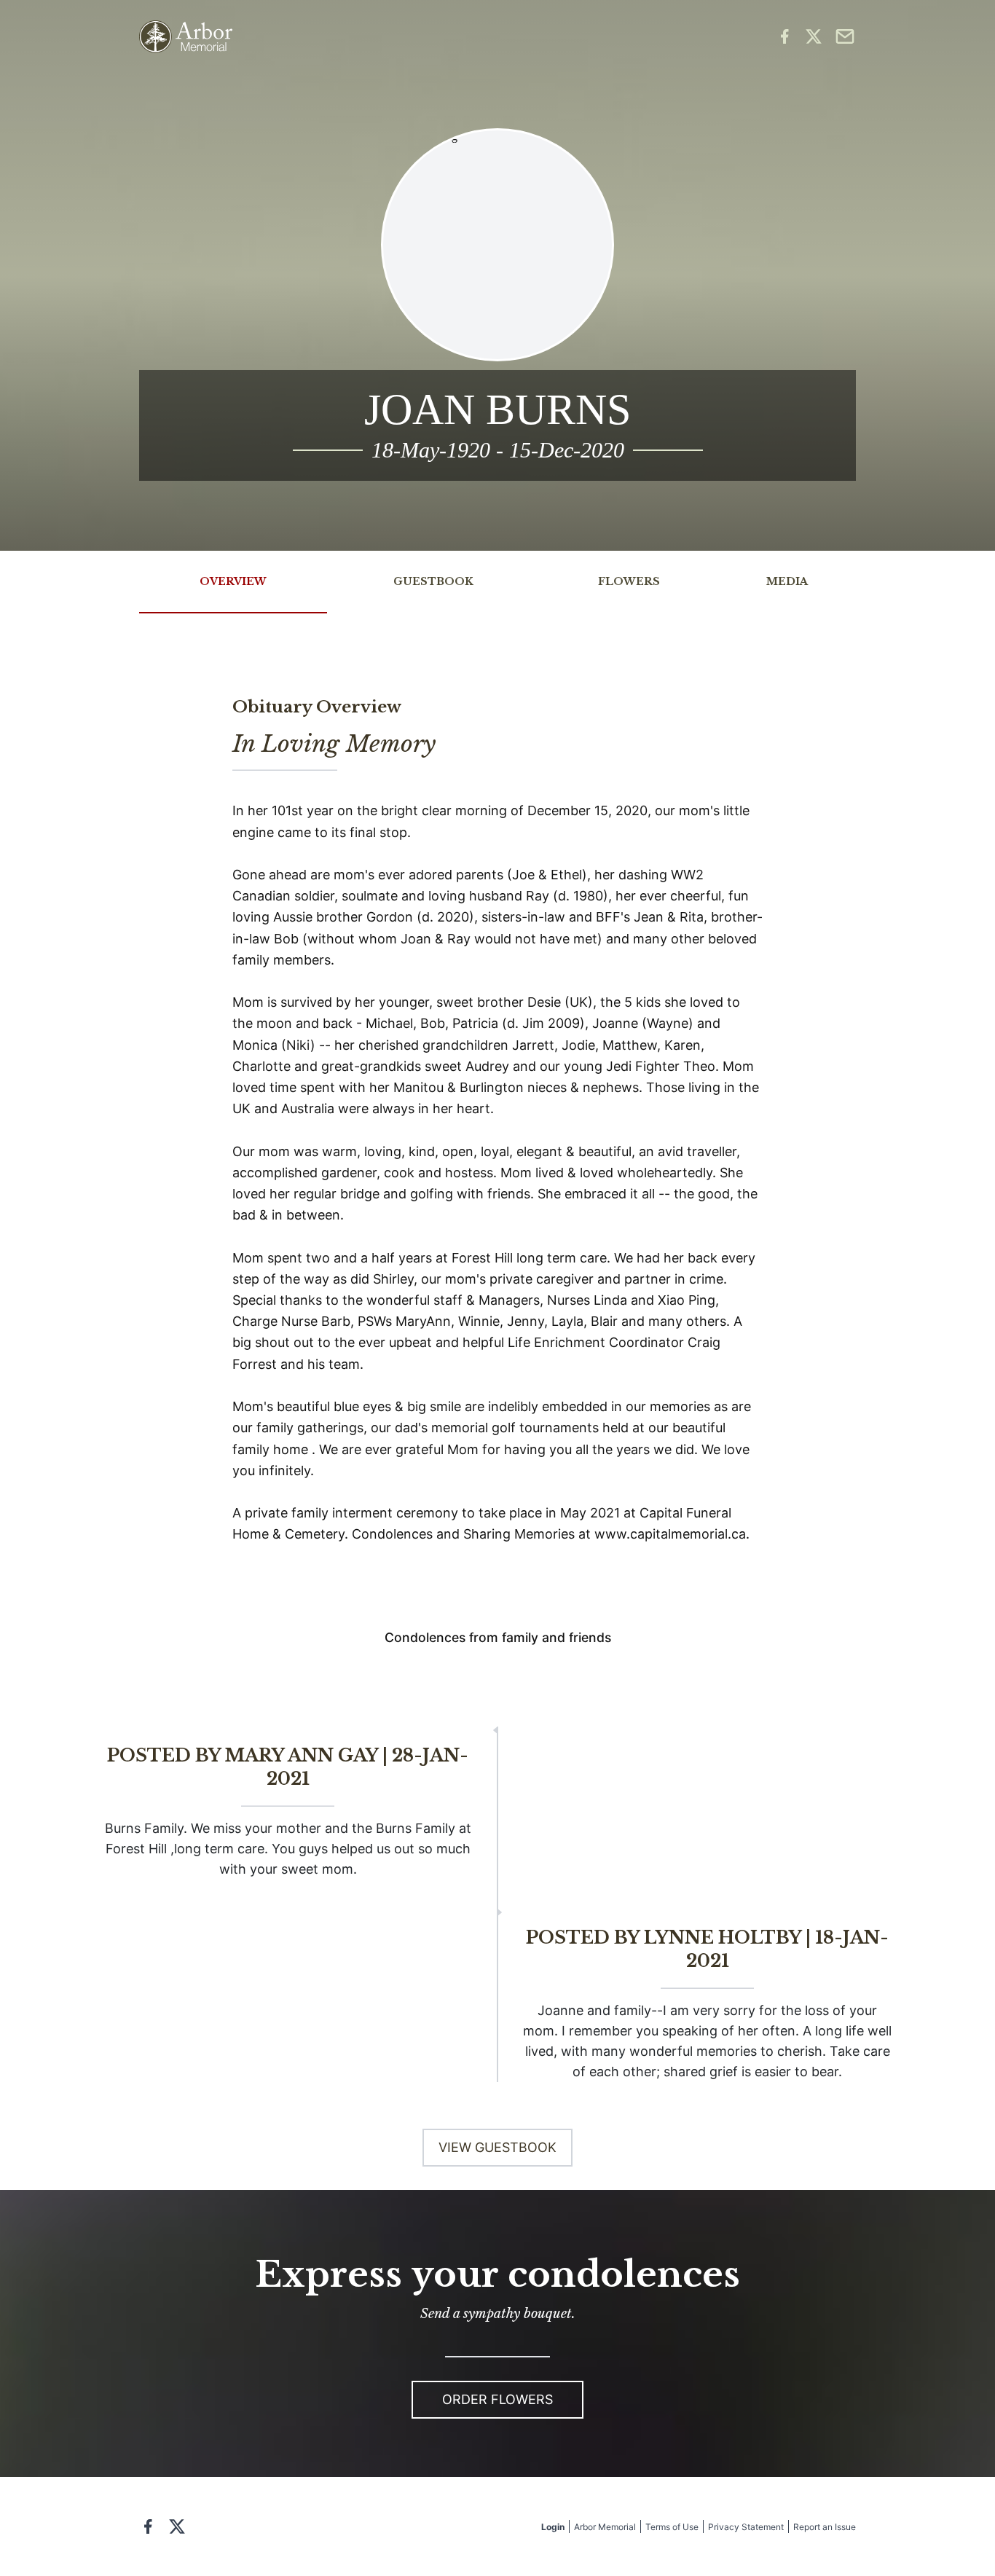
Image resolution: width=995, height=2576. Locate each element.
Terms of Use (672, 2527)
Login (553, 2527)
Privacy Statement (746, 2527)
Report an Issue (825, 2527)
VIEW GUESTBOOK (497, 2147)
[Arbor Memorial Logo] (186, 37)
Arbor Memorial (605, 2527)
